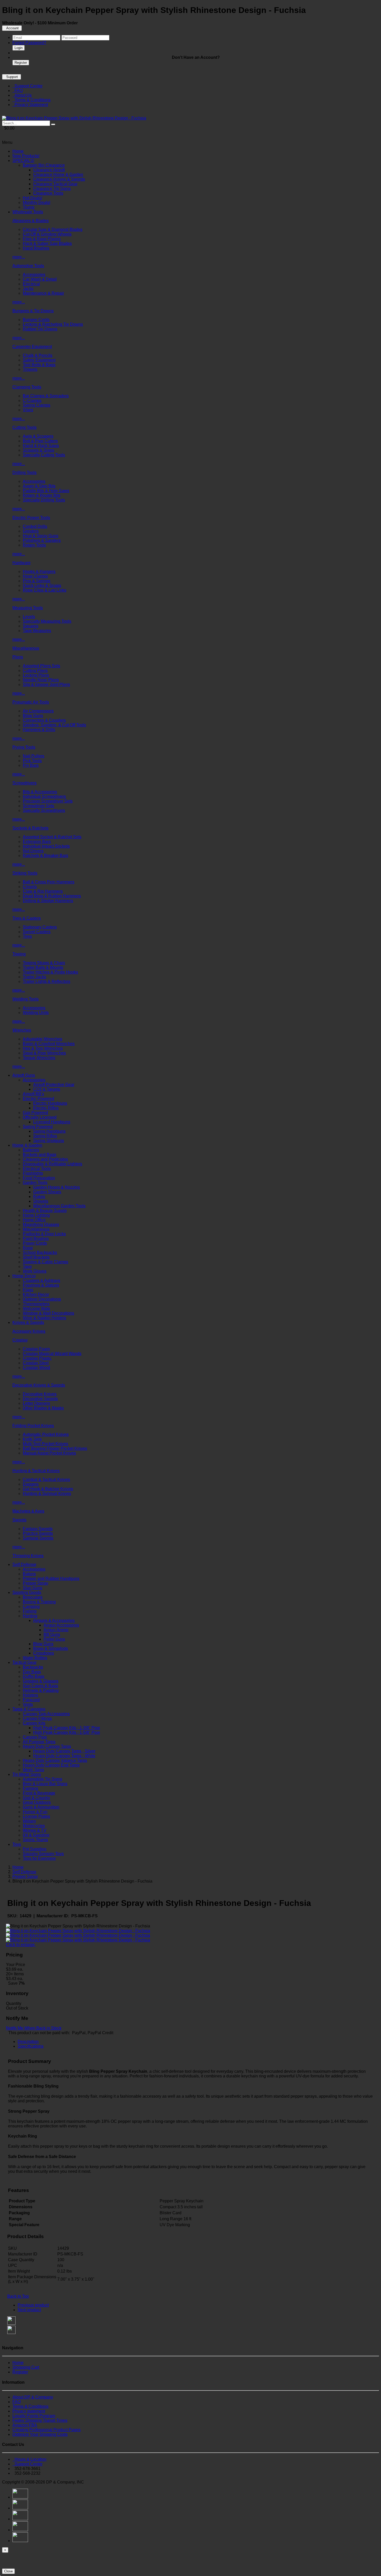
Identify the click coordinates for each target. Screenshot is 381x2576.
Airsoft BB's (33, 1094)
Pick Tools (32, 761)
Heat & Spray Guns (41, 536)
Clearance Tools (48, 193)
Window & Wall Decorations (48, 1313)
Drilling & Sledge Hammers (48, 901)
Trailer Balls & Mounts (43, 967)
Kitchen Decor (36, 1294)
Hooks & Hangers (39, 572)
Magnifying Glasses (41, 1225)
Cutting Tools (24, 427)
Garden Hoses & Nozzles (57, 1187)
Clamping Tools (27, 387)
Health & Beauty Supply (45, 1211)
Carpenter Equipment (32, 347)
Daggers (31, 1484)
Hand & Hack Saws (41, 446)
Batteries (31, 1150)
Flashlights (33, 1173)
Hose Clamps (35, 576)
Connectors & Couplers (44, 720)
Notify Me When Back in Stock (34, 2028)
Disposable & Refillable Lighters (52, 1164)
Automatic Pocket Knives (46, 1434)
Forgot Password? (29, 43)
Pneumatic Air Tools (31, 702)
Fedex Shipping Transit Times (40, 2420)
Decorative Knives (40, 1394)
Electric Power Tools (31, 518)
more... (19, 257)
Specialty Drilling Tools (44, 500)
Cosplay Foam (36, 1349)
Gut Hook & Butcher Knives (48, 1489)
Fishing (30, 1611)
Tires (27, 936)
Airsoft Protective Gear (54, 1085)
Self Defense (24, 1564)
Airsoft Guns (24, 1075)
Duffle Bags (34, 1676)
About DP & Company (33, 2397)
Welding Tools (26, 999)
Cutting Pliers (35, 670)
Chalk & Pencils (38, 355)
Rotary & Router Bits (42, 495)
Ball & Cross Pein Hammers (49, 882)
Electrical (31, 284)
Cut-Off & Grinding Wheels (47, 234)
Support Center (27, 86)
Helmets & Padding (41, 1690)
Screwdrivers (24, 783)
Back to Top (18, 2296)
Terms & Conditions (31, 100)
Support (12, 77)
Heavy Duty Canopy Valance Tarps (55, 1760)
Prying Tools (24, 747)
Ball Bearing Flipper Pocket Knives (55, 1448)
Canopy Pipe (35, 1737)
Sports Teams (35, 1840)
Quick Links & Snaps (42, 586)
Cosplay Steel (36, 1363)
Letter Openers (36, 1403)
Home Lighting (36, 1215)
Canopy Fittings (37, 1718)
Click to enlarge (21, 1945)
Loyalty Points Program (34, 2416)
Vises (28, 410)
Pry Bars (31, 765)
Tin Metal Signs (27, 1774)
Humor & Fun (35, 1812)
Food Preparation (39, 1178)
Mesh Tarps (33, 1770)
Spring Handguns (49, 1131)
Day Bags (32, 1672)
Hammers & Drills (39, 730)
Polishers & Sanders (42, 540)
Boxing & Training (39, 1602)
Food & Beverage (39, 1793)
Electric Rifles (46, 1108)
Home (18, 151)
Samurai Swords (38, 1538)
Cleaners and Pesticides (45, 1159)
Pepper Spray (36, 1583)
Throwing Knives (28, 1556)
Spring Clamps (37, 405)
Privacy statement (29, 2411)
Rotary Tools (34, 545)
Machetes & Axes (28, 1511)
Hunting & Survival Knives (47, 1493)
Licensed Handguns (52, 1122)
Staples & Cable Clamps (45, 1262)
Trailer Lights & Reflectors (47, 981)
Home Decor (24, 1276)
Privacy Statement (30, 105)
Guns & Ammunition (41, 1807)
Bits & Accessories (40, 792)
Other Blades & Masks (43, 1408)
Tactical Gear (24, 1662)
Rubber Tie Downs (40, 329)
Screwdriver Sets (38, 806)
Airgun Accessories (61, 1625)
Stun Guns (33, 1588)
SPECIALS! (23, 161)
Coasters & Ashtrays (41, 1280)
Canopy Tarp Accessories (46, 1714)
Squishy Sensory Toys (43, 1854)
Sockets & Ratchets (30, 828)
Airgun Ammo (56, 1630)
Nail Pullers (34, 756)
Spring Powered (38, 1127)
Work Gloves (35, 1271)
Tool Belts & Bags (39, 365)
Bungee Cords (36, 320)
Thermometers (36, 1304)
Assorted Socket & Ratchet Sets (52, 837)
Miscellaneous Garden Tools (59, 1206)
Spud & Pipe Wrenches (44, 1053)
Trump (29, 207)
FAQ (18, 91)
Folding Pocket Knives (33, 1426)
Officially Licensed (40, 1117)
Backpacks (33, 1667)
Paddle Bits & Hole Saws (46, 491)
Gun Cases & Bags (40, 1686)
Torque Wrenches (39, 1058)
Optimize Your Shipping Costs (40, 2434)
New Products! (26, 156)
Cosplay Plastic (37, 1358)
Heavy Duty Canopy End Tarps (51, 1765)
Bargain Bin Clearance (44, 165)
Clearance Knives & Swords (59, 179)
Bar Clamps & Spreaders (46, 396)
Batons (29, 1574)
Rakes (39, 1197)
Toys (17, 1844)
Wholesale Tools (28, 212)
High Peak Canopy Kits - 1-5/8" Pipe (67, 1732)
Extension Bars (37, 842)
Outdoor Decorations (42, 1299)
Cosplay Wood (36, 1368)
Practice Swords (38, 1533)
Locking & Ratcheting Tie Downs (53, 324)
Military (29, 1821)
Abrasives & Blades (31, 221)
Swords (19, 1520)
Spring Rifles (45, 1136)
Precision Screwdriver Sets (48, 801)
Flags (28, 1290)
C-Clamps (32, 400)
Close (8, 2571)
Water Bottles (35, 1658)
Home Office (34, 1220)
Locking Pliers (36, 675)
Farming (30, 1788)
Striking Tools (25, 873)
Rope (28, 1248)
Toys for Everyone (39, 1858)
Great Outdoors (37, 1802)
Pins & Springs (37, 581)
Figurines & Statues (41, 1285)
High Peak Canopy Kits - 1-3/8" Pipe (67, 1728)
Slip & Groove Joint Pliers (46, 684)
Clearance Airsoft (49, 170)
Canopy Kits (34, 1723)
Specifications (31, 2046)
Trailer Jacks (34, 977)
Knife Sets (32, 1439)
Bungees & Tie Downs (33, 311)
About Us (22, 95)
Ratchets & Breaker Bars (45, 856)
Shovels (41, 1201)
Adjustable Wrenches (43, 1039)
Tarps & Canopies (29, 1709)
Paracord (31, 1700)
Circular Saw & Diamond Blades (53, 229)
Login (19, 48)
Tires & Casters (27, 918)
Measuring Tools (28, 608)
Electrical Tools (37, 1169)
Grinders (31, 531)
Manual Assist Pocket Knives (49, 1453)
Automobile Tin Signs (43, 1779)
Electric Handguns (50, 1103)
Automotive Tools (28, 266)
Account (12, 28)
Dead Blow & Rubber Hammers (52, 896)
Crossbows (44, 1653)
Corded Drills (35, 526)
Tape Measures (37, 631)
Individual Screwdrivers (44, 796)
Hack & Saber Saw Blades (47, 243)
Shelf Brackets (36, 1257)
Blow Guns (33, 716)
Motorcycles (34, 1826)
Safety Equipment (39, 360)
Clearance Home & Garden (58, 175)
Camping (31, 1606)
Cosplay (20, 1340)
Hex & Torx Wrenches (43, 1048)
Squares (31, 626)
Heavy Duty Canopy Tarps (47, 1746)
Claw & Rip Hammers (43, 891)
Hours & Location (29, 2459)
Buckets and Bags (40, 1155)
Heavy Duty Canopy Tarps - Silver (64, 1751)
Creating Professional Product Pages (47, 2430)
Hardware (22, 563)
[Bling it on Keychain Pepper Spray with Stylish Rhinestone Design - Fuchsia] (74, 118)
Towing (19, 954)
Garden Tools (35, 1183)
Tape (27, 1266)
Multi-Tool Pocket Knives (45, 1444)
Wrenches (22, 1030)
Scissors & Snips (38, 450)
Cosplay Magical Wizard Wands (52, 1354)
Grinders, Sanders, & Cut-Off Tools (54, 725)
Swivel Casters (37, 932)
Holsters (30, 1695)
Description (28, 2042)
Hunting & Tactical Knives (36, 1471)
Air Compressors (38, 711)
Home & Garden (27, 1145)
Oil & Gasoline (36, 1835)
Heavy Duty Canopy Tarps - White (64, 1756)
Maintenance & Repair (43, 293)
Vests (28, 1704)
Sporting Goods (27, 1592)
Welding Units (36, 1013)
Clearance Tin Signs (52, 189)
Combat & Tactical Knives (46, 1479)
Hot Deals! (33, 198)
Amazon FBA (25, 2425)
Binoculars (33, 1597)
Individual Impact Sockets (46, 846)
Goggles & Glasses (41, 1681)
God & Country (36, 1798)
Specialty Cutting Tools (44, 455)
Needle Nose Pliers (41, 680)
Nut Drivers (33, 851)
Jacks (28, 289)
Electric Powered (38, 1099)
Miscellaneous (26, 648)
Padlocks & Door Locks (44, 1234)
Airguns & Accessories (54, 1620)
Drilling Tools (24, 473)
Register (21, 63)
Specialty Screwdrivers (44, 810)
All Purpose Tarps (39, 1742)
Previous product (33, 2305)
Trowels (30, 369)
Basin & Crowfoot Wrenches (49, 1044)
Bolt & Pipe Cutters (40, 441)
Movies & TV (35, 1830)
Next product (29, 2310)
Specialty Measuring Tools (47, 621)
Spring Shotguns (49, 1141)
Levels (29, 617)
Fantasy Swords (38, 1529)
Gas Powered (35, 1113)
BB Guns (52, 1634)
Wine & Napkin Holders (44, 1318)
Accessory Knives (29, 1331)
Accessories (34, 275)
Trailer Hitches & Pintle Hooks (50, 972)
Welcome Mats (36, 1308)
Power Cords (35, 1243)
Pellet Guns (54, 1639)
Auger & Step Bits (39, 486)
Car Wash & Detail (40, 279)
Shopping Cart (26, 2367)
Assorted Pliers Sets (41, 666)
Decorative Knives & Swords (39, 1385)
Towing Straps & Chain (44, 963)
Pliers (18, 657)
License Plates (36, 1816)
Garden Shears (47, 1192)
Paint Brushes (36, 1239)
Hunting (30, 1616)
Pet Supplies (35, 1849)
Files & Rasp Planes (42, 239)
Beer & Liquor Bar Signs (45, 1784)
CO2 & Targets (47, 1089)
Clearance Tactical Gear (55, 184)
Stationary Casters (40, 927)
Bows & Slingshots (51, 1648)
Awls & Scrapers (38, 436)
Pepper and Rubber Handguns (51, 1578)
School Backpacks (40, 1252)
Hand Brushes (36, 248)
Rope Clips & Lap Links (45, 590)
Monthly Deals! (37, 203)
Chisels (30, 887)
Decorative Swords (40, 1399)
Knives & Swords (28, 1322)
